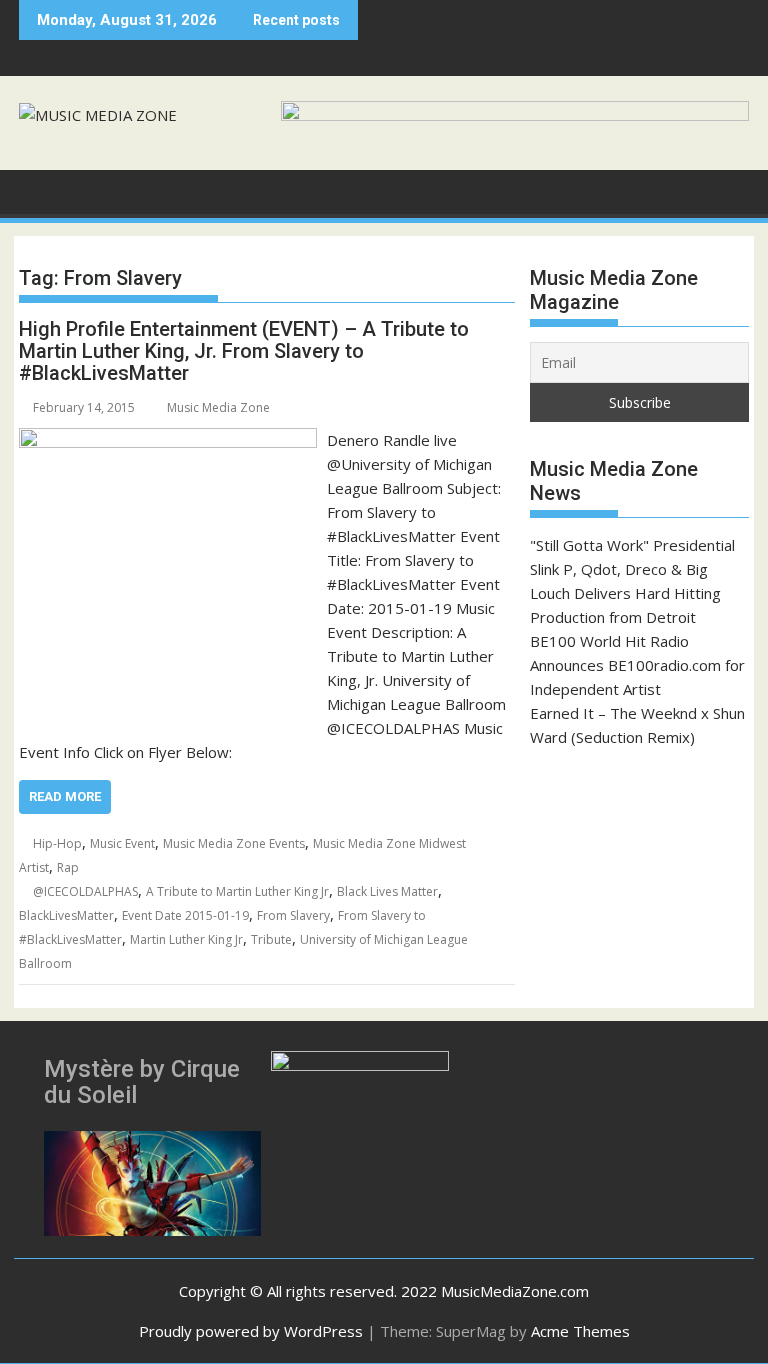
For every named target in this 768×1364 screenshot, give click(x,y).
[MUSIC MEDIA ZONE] (38, 190)
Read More (65, 796)
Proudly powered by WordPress (251, 1331)
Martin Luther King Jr (186, 939)
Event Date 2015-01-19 (185, 915)
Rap (68, 867)
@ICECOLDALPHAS (85, 891)
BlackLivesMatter (66, 915)
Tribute (271, 939)
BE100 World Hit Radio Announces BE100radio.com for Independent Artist (637, 665)
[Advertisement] (639, 871)
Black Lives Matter (387, 891)
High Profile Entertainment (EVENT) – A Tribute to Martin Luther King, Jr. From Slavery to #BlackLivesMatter (244, 351)
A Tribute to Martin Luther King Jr (237, 891)
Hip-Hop (57, 843)
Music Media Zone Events (234, 843)
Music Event (122, 843)
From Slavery (293, 915)
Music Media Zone (218, 407)
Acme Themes (580, 1331)
